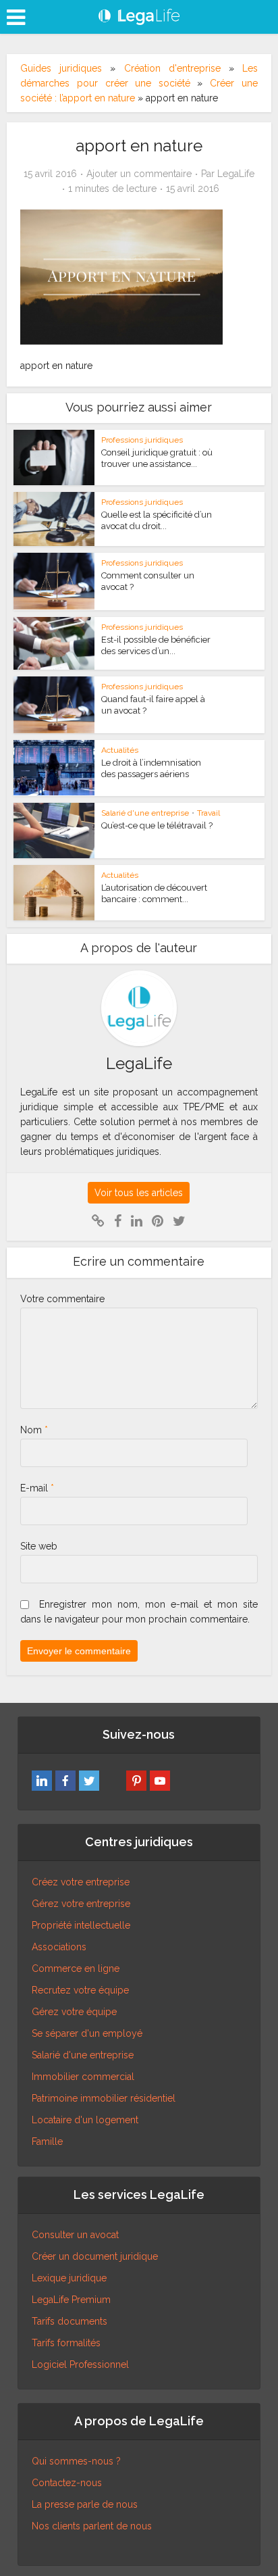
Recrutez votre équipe (80, 1990)
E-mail (37, 1488)
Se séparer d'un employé (87, 2033)
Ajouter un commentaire (139, 174)
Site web (39, 1546)
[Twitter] (89, 1781)
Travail (208, 813)
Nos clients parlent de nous (92, 2526)
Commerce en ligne (76, 1968)
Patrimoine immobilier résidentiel (104, 2098)
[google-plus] (113, 1781)
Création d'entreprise (172, 68)
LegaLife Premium (71, 2300)
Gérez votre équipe (74, 2012)
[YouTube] (160, 1781)
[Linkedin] (42, 1781)
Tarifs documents (69, 2321)
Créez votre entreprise (81, 1882)
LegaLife (236, 174)
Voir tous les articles (139, 1193)
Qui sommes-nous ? (76, 2461)
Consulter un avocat (75, 2235)
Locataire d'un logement (85, 2120)
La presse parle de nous (85, 2504)
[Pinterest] (136, 1781)
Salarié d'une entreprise (145, 813)
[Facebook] (65, 1781)
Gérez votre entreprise (81, 1904)
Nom (34, 1430)
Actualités (120, 750)
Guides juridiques (61, 68)
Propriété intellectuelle (81, 1925)
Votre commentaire (62, 1299)
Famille (47, 2141)
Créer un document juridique (95, 2256)
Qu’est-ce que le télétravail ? (157, 825)
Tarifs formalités (66, 2343)
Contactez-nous (67, 2483)
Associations (59, 1947)
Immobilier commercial (83, 2077)
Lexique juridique (69, 2278)
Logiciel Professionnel (80, 2364)
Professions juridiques (142, 440)
